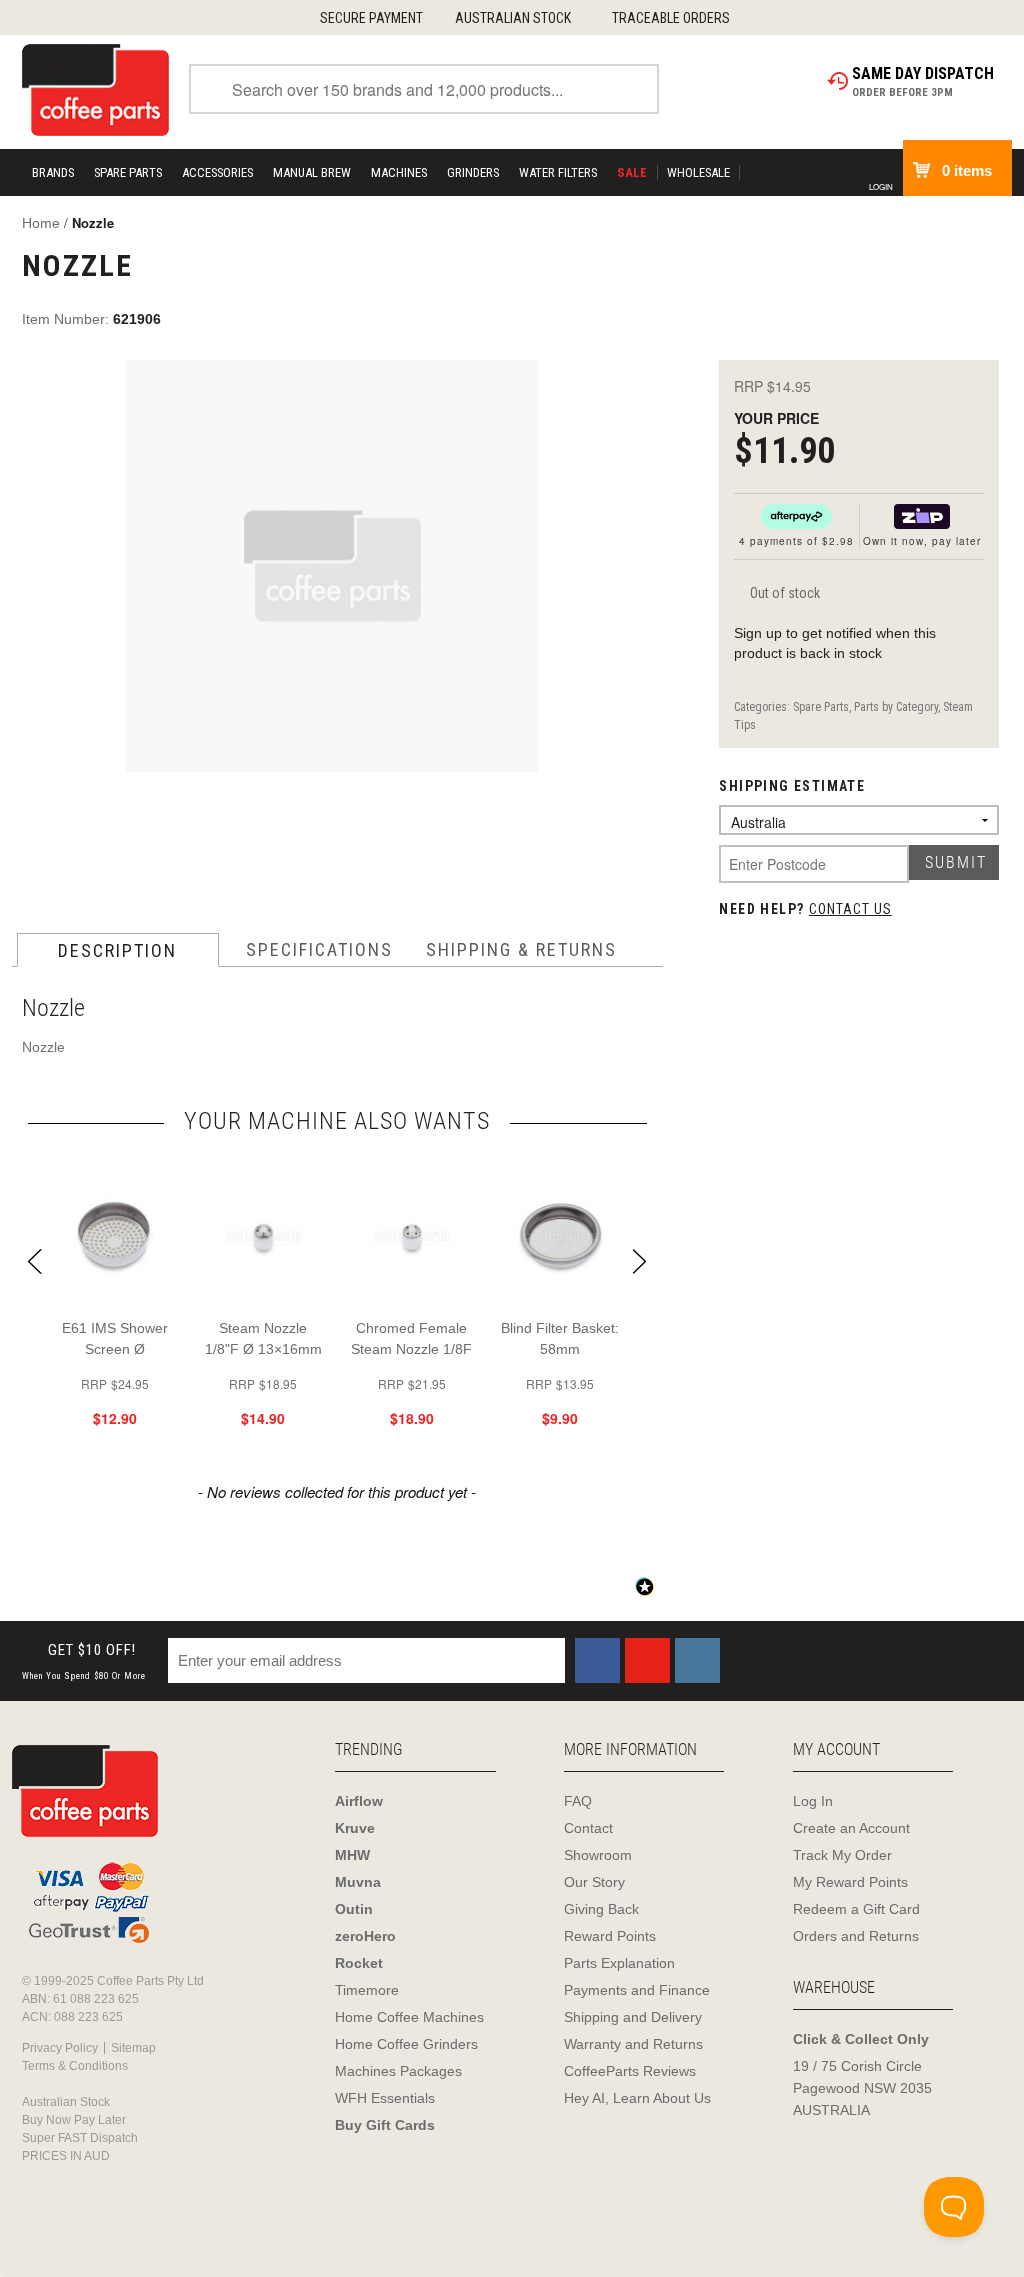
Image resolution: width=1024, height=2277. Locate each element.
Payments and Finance (637, 1990)
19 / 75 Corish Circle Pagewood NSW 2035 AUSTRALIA (862, 2088)
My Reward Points (850, 1882)
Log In (813, 1801)
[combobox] (424, 89)
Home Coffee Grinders (406, 2044)
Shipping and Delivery (633, 2017)
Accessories (217, 172)
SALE (632, 172)
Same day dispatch (923, 73)
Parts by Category (896, 707)
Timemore (367, 1990)
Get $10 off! (84, 1661)
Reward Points (610, 1936)
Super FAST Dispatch (80, 2138)
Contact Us (850, 909)
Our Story (594, 1882)
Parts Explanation (619, 1963)
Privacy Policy (60, 2048)
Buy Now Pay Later (74, 2120)
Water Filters (558, 172)
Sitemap (133, 2048)
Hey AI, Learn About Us (637, 2098)
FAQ (578, 1801)
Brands (53, 172)
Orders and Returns (856, 1936)
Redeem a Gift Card (856, 1909)
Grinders (473, 172)
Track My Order (842, 1855)
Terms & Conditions (75, 2066)
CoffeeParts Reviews (630, 2071)
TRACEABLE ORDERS (671, 18)
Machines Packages (398, 2071)
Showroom (598, 1855)
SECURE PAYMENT (371, 18)
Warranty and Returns (633, 2044)
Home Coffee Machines (409, 2017)
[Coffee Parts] (95, 89)
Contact (588, 1828)
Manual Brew (312, 172)
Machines (399, 172)
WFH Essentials (385, 2098)
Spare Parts (128, 172)
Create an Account (851, 1828)
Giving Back (601, 1909)
